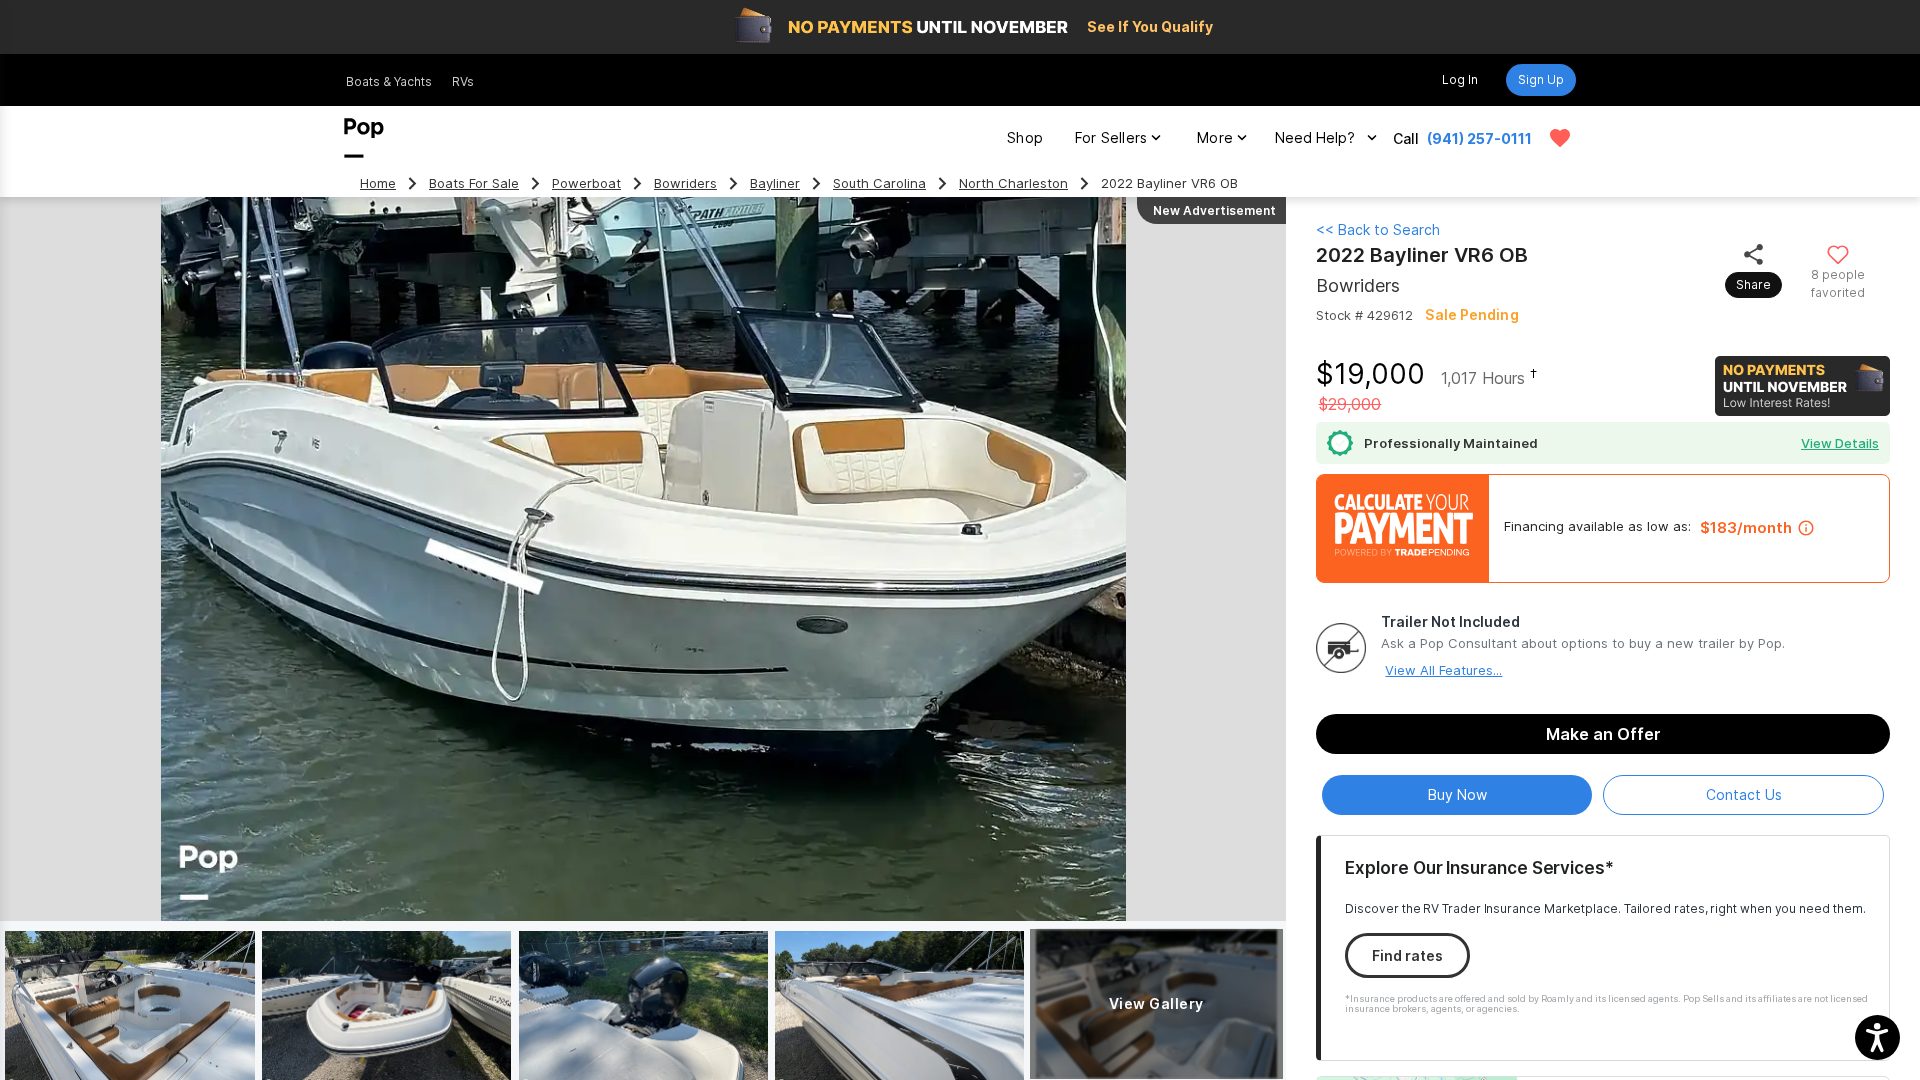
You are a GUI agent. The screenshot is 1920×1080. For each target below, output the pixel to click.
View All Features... (1443, 670)
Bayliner (775, 183)
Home (378, 183)
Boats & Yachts (389, 81)
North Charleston (1013, 183)
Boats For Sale (474, 183)
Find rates (1407, 955)
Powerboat (586, 183)
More (1215, 137)
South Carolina (879, 183)
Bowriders (685, 183)
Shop (1025, 137)
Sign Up (1541, 79)
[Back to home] (364, 138)
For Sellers (1111, 137)
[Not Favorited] (1837, 253)
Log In (1460, 79)
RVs (463, 81)
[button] (1877, 1037)
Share (1753, 284)
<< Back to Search (1378, 229)
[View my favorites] (1560, 138)
